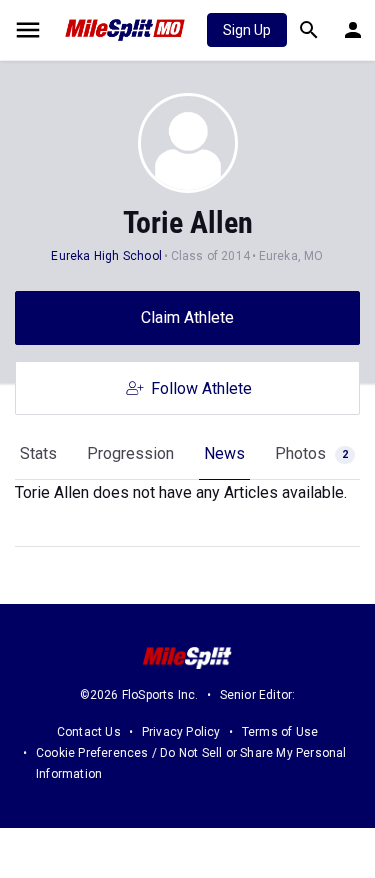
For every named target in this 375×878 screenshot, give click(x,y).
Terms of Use (280, 732)
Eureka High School (106, 256)
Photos (311, 453)
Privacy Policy (181, 732)
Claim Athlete (187, 317)
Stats (38, 453)
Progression (130, 453)
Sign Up (247, 30)
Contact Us (89, 732)
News (224, 453)
